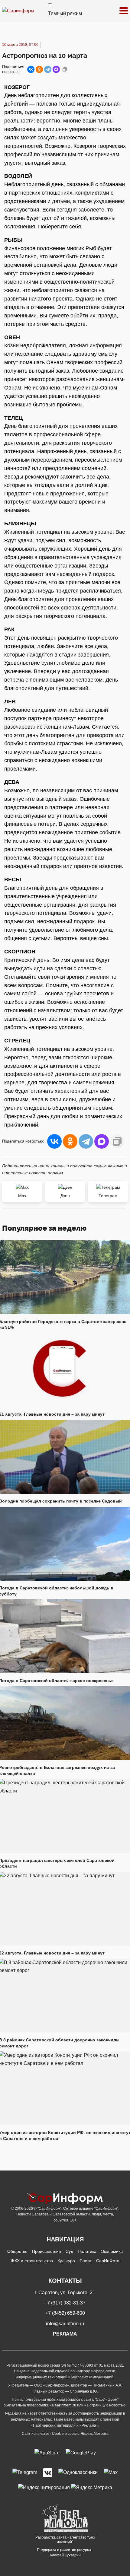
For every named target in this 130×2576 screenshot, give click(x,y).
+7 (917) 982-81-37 (65, 2303)
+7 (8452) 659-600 (65, 2313)
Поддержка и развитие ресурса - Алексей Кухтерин (65, 2552)
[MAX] (56, 69)
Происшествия (47, 2251)
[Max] (111, 2473)
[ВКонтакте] (31, 69)
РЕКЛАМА (65, 2334)
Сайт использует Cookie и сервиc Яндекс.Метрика (65, 2434)
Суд (69, 2251)
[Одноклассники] (39, 69)
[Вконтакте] (48, 2473)
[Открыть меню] (124, 11)
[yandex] (44, 2487)
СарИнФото (108, 2261)
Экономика (112, 2251)
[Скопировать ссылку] (65, 69)
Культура (66, 2261)
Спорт (86, 2261)
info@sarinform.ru (65, 2324)
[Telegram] (48, 69)
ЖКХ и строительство (32, 2261)
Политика (87, 2251)
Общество (17, 2251)
